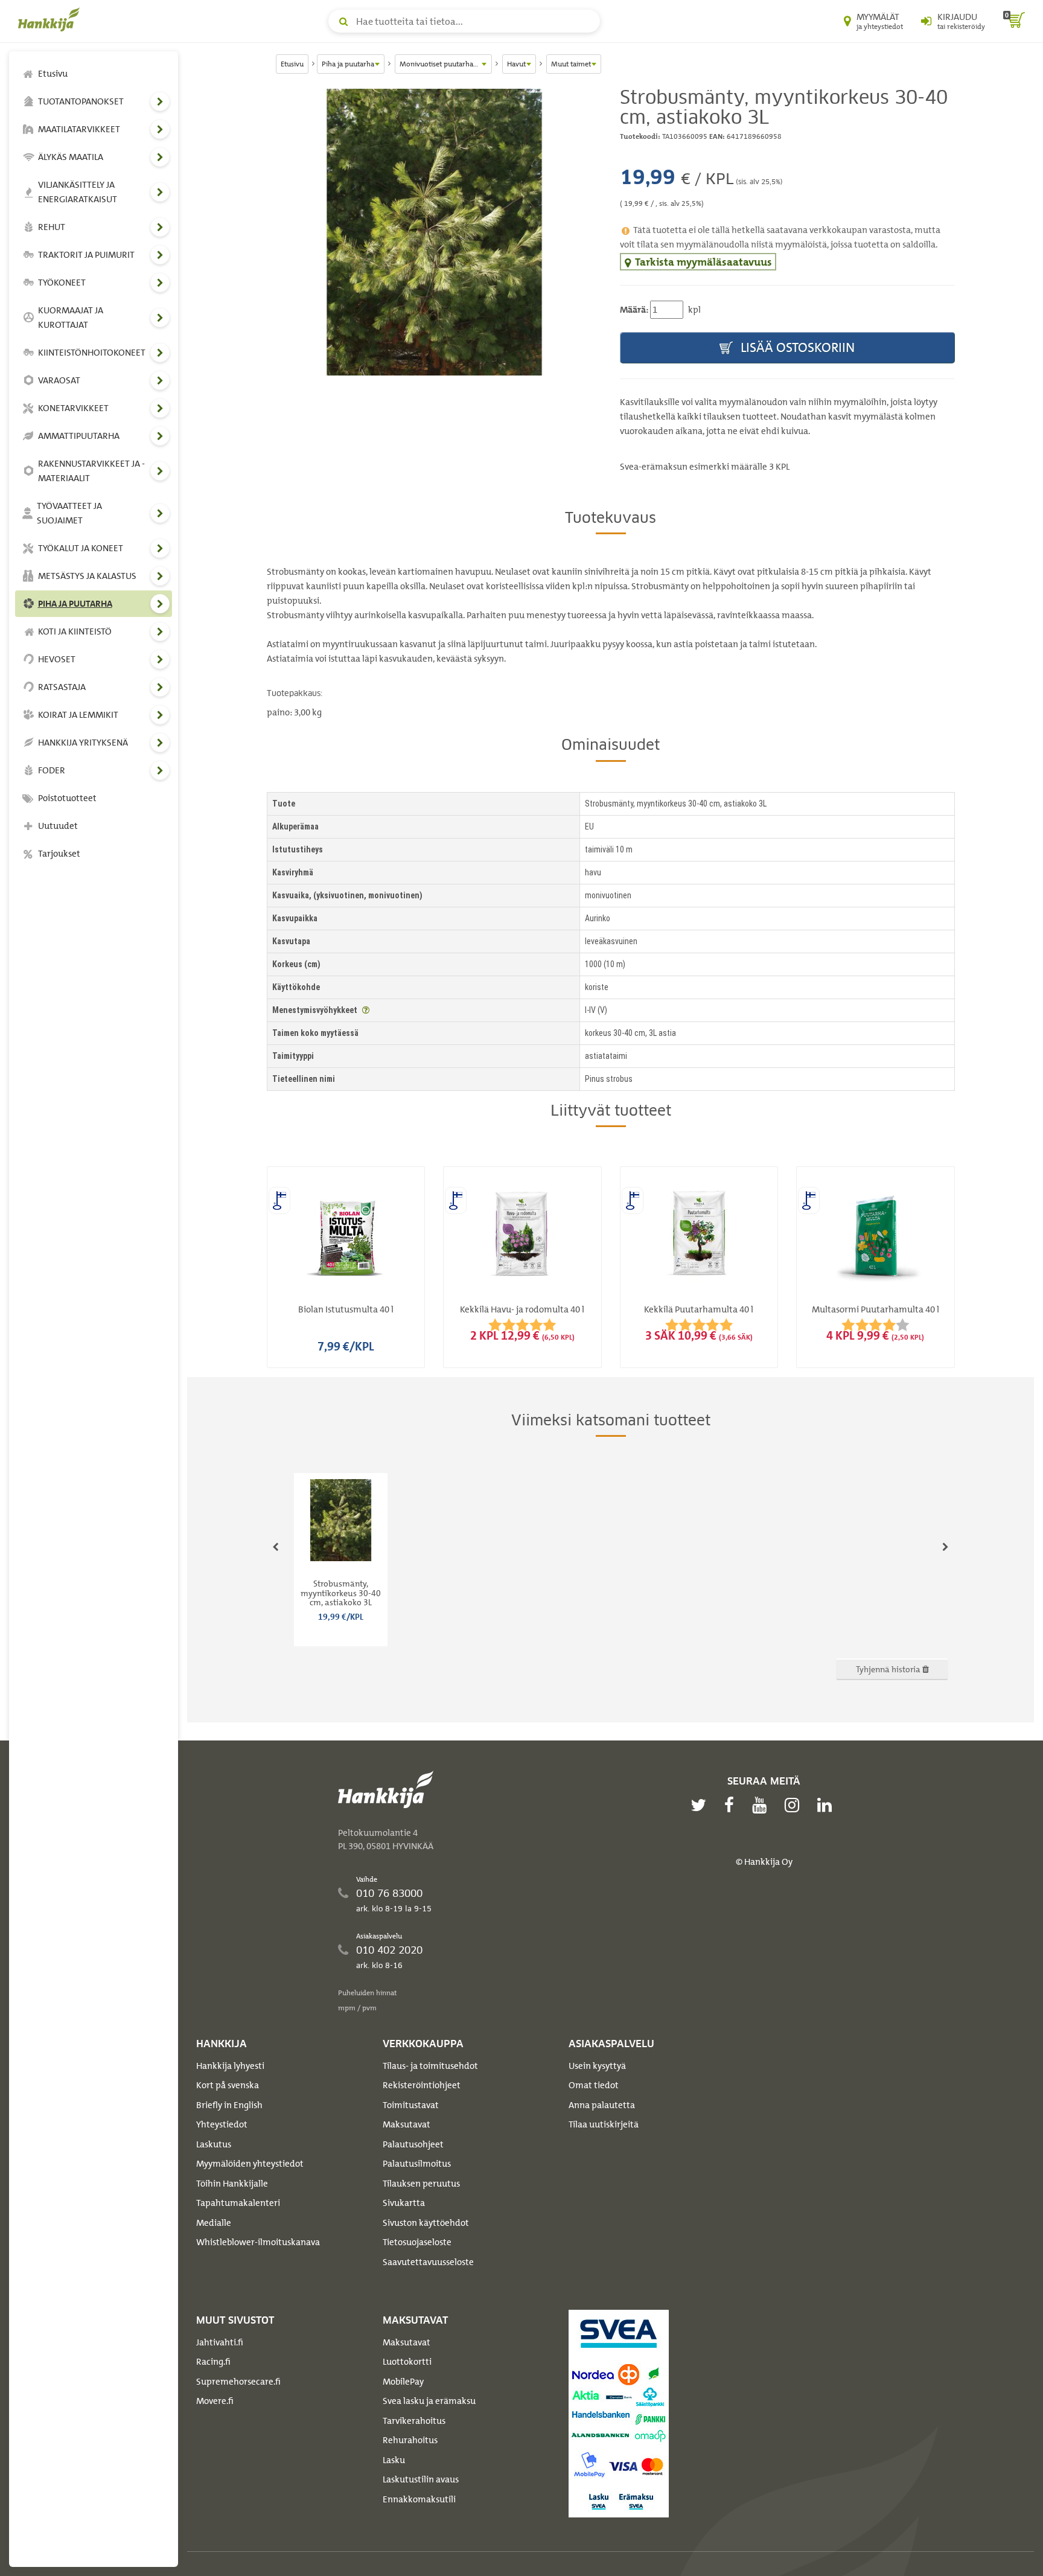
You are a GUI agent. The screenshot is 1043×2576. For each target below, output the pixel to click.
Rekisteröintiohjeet (422, 2085)
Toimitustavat (411, 2105)
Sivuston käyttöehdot (426, 2223)
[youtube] (762, 1805)
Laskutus (214, 2144)
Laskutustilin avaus (421, 2479)
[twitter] (701, 1805)
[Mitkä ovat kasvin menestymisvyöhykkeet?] (366, 1010)
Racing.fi (213, 2362)
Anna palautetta (602, 2105)
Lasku (394, 2460)
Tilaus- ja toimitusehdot (430, 2066)
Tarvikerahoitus (414, 2421)
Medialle (214, 2223)
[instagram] (795, 1805)
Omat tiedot (594, 2085)
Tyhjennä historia (889, 1669)
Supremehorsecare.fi (238, 2382)
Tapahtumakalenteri (238, 2203)
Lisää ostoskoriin (796, 347)
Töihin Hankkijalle (232, 2184)
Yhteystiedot (222, 2124)
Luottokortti (407, 2362)
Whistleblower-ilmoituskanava (258, 2242)
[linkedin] (828, 1805)
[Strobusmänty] (434, 232)
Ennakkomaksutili (419, 2499)
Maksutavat (407, 2124)
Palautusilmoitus (417, 2164)
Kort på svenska (228, 2085)
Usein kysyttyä (597, 2066)
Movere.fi (215, 2401)
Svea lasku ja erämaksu (429, 2401)
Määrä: (634, 310)
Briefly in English (229, 2105)
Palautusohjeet (413, 2144)
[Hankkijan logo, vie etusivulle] (51, 19)
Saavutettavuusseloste (428, 2262)
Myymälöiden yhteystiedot (250, 2164)
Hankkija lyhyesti (230, 2066)
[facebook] (732, 1805)
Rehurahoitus (410, 2440)
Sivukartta (404, 2203)
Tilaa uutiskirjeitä (604, 2124)
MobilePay (403, 2382)
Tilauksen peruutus (421, 2184)
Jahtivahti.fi (220, 2342)
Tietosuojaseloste (417, 2242)
